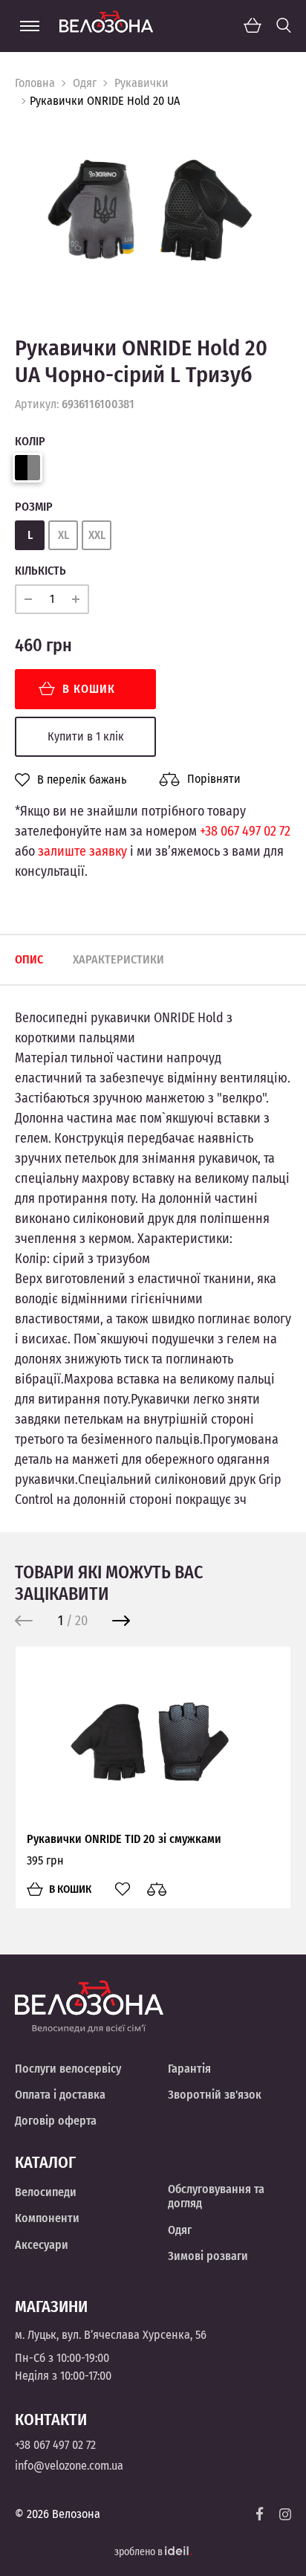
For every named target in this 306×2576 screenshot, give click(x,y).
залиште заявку (82, 851)
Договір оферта (56, 2121)
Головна (35, 83)
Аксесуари (42, 2245)
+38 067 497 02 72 (245, 831)
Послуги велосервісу (68, 2069)
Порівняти (214, 779)
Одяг (85, 83)
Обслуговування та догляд (216, 2196)
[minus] (28, 599)
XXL (97, 535)
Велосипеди (46, 2192)
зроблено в (140, 2552)
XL (64, 535)
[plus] (76, 599)
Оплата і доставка (60, 2095)
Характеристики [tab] (118, 959)
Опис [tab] (29, 959)
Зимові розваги (208, 2256)
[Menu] (30, 26)
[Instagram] (285, 2514)
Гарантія (189, 2069)
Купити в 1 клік (86, 736)
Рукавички (141, 83)
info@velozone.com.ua (69, 2466)
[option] (153, 211)
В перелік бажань (82, 780)
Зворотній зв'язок (215, 2095)
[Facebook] (260, 2514)
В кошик (89, 689)
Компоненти (47, 2218)
